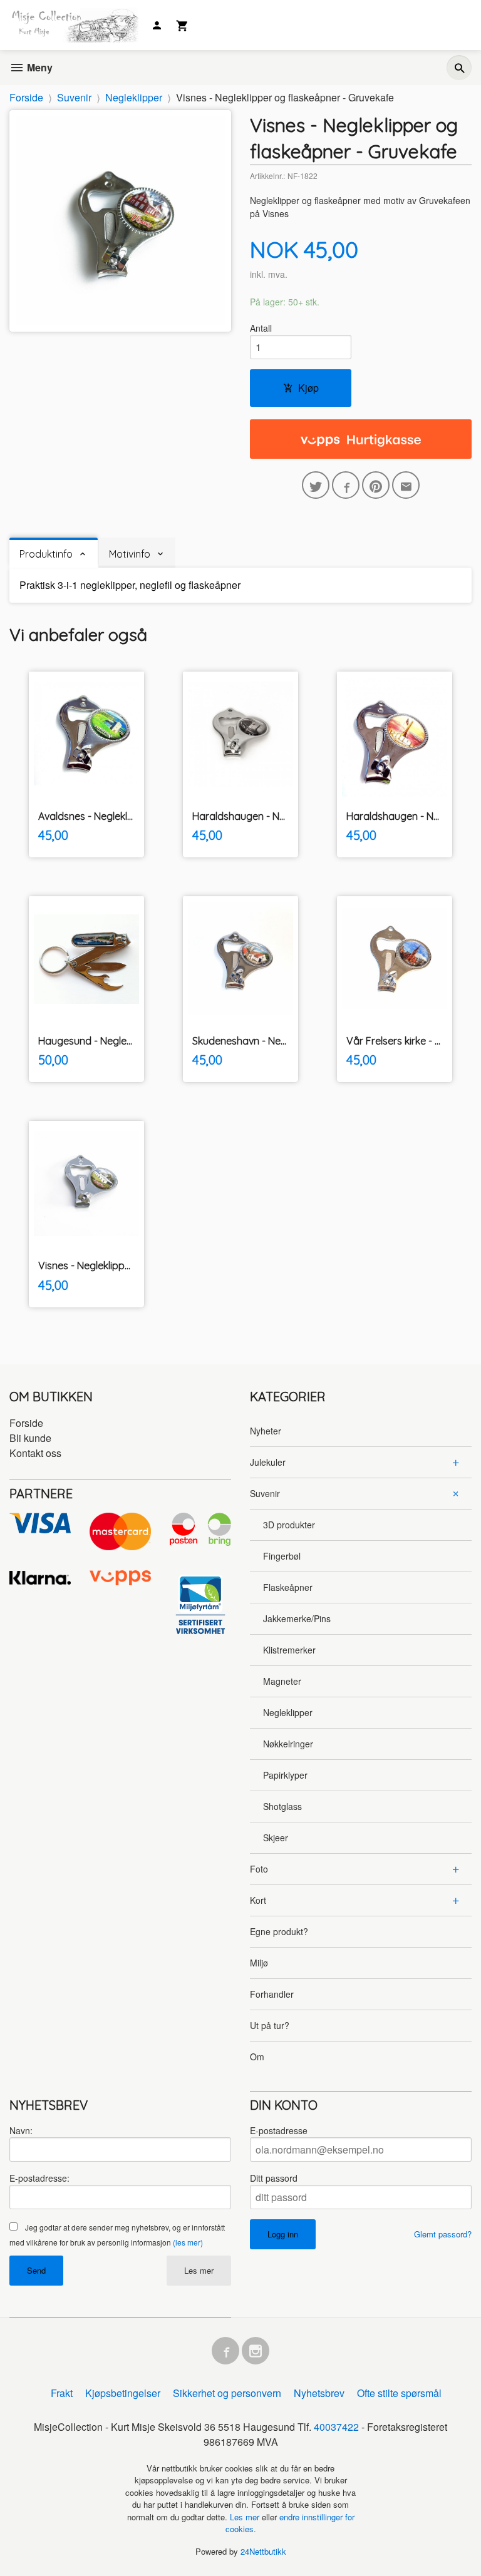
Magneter (282, 1681)
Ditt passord (274, 2178)
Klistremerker (289, 1650)
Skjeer (276, 1837)
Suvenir (265, 1493)
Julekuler (268, 1462)
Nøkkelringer (288, 1744)
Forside (26, 97)
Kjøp (308, 388)
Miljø (259, 1963)
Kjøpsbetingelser (123, 2393)
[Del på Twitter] (316, 485)
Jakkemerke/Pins (297, 1618)
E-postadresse (279, 2130)
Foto (259, 1869)
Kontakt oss (35, 1453)
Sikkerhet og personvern (227, 2393)
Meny (39, 67)
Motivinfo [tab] (130, 554)
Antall (261, 328)
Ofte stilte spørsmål (399, 2393)
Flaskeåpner (288, 1587)
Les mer (199, 2270)
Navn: (21, 2130)
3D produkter (289, 1525)
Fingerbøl (282, 1556)
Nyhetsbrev (319, 2393)
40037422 (336, 2427)
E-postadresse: (39, 2178)
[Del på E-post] (406, 485)
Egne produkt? (279, 1931)
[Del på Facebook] (346, 485)
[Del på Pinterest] (376, 485)
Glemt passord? (443, 2234)
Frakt (62, 2393)
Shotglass (282, 1806)
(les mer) (188, 2242)
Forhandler (272, 1994)
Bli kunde (30, 1438)
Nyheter (266, 1431)
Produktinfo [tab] (46, 554)
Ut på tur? (270, 2025)
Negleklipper (288, 1712)
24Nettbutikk (263, 2551)
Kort (258, 1900)
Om (257, 2057)
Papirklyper (285, 1775)
